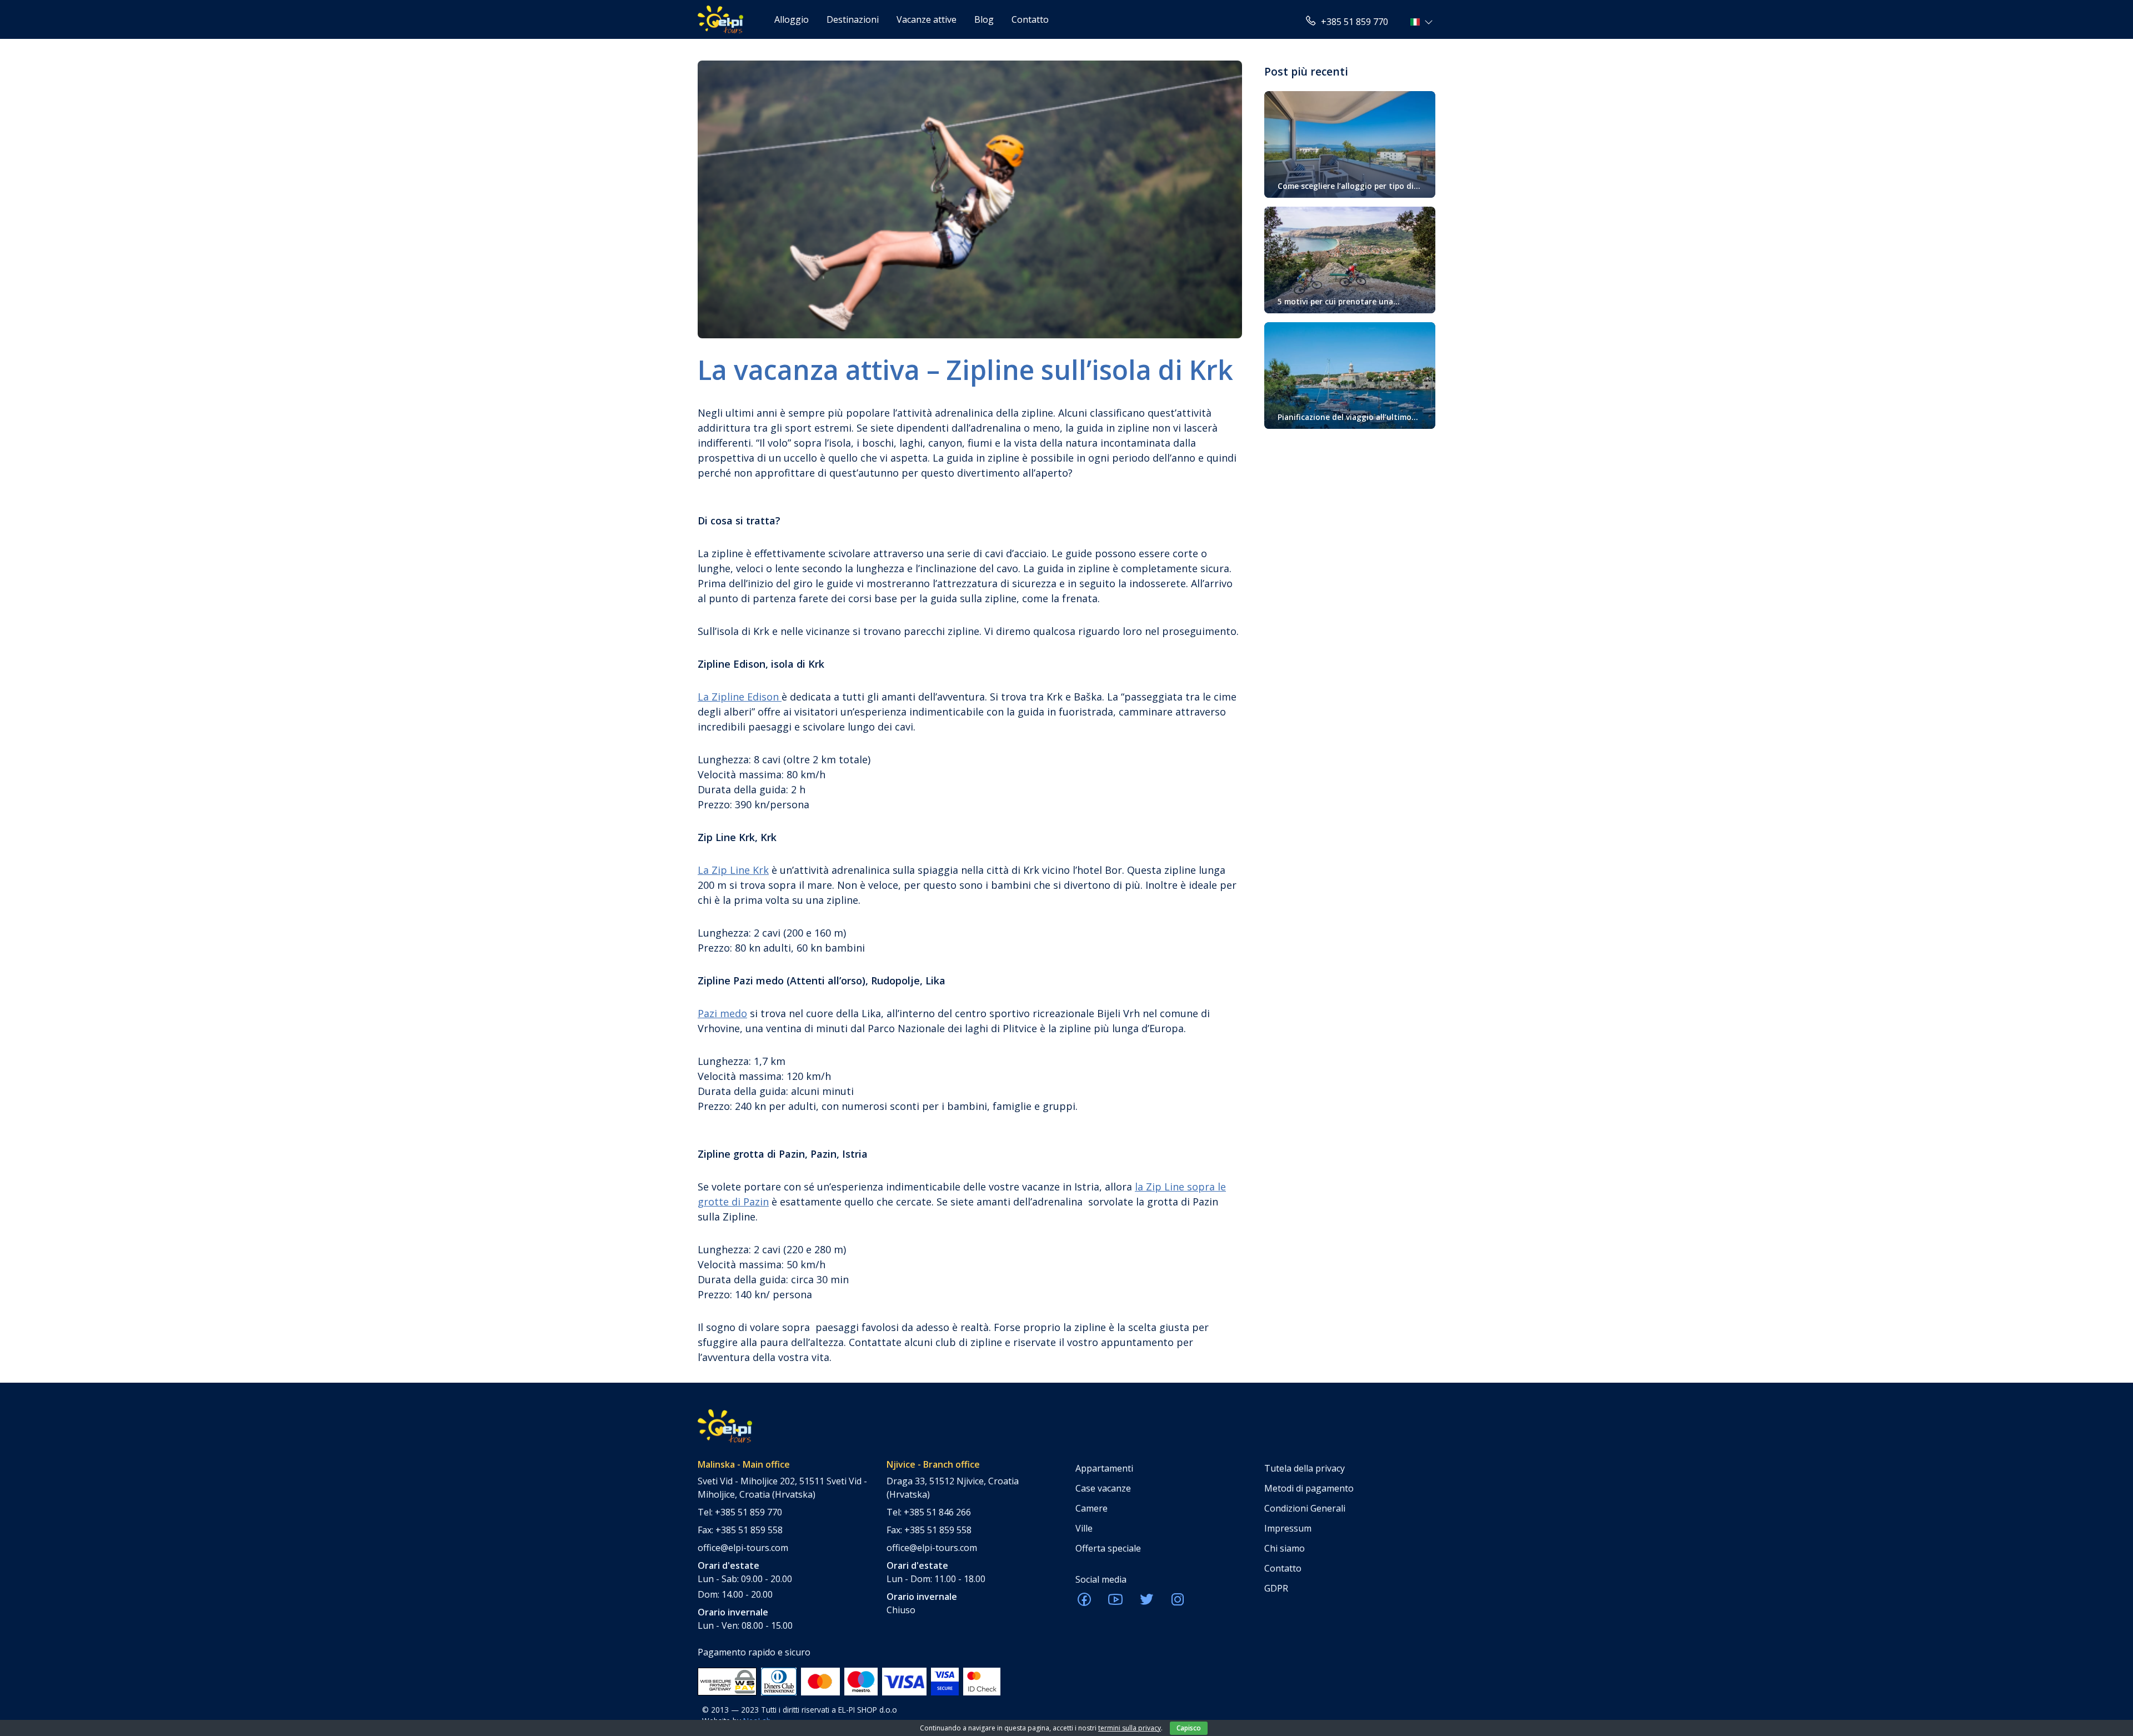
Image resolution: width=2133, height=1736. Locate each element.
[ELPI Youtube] (1115, 1603)
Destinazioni (853, 19)
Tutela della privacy (1305, 1468)
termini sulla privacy (1130, 1728)
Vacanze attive (927, 19)
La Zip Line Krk (733, 870)
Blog (984, 19)
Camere (1091, 1508)
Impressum (1288, 1528)
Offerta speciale (1108, 1548)
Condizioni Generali (1305, 1508)
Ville (1084, 1528)
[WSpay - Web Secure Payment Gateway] (727, 1680)
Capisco (1189, 1728)
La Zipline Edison (740, 697)
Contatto (1030, 19)
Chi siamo (1285, 1548)
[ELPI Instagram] (1178, 1603)
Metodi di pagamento (1309, 1488)
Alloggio (792, 19)
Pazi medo (722, 1013)
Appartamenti (1104, 1468)
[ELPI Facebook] (1084, 1603)
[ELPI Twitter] (1146, 1603)
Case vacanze (1103, 1488)
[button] (1423, 22)
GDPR (1276, 1588)
